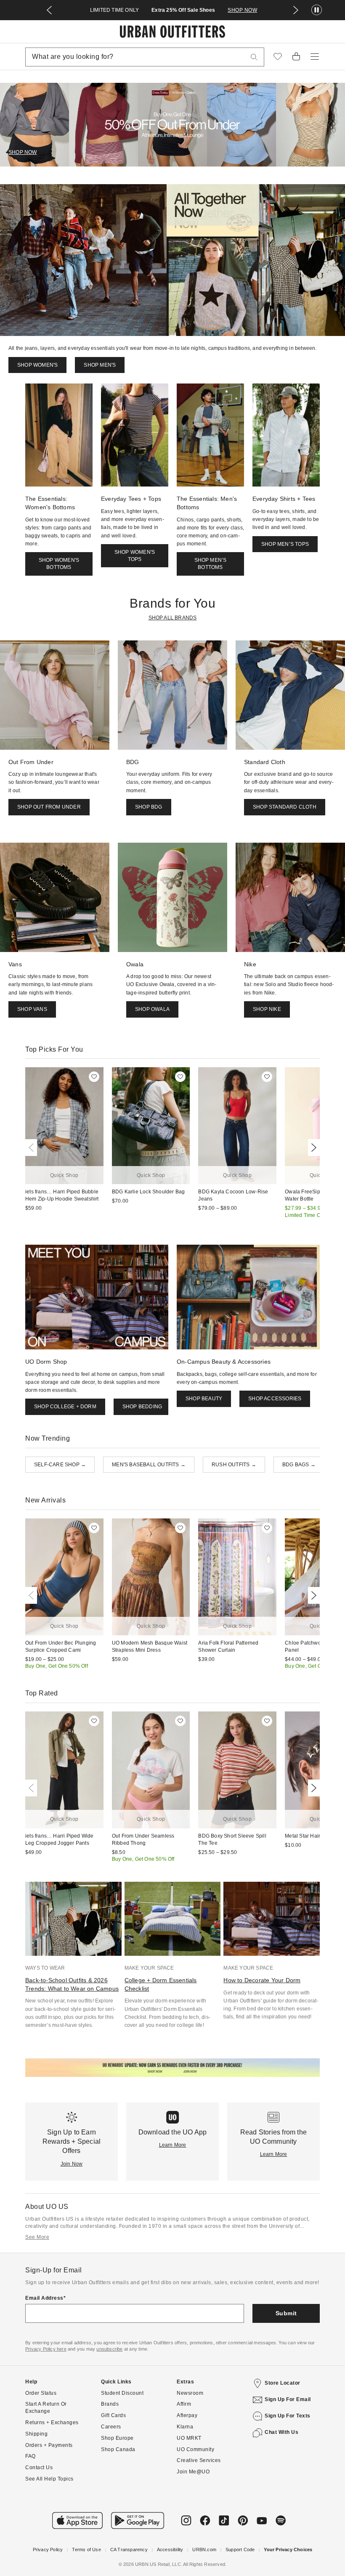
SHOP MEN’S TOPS (285, 544)
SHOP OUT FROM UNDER (49, 807)
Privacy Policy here (46, 2349)
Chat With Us (281, 2432)
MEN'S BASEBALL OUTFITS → (149, 1465)
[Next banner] (296, 10)
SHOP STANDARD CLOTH (285, 807)
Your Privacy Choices (288, 2550)
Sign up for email (288, 2399)
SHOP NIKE (267, 1009)
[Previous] (33, 1148)
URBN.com (204, 2550)
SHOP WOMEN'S (37, 365)
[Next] (312, 1148)
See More (37, 2237)
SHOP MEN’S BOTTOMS (211, 564)
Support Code (240, 2550)
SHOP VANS (32, 1009)
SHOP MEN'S (100, 365)
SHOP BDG (149, 807)
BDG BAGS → (299, 1465)
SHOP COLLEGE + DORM (65, 1407)
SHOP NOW (242, 10)
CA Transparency (129, 2550)
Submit (286, 2313)
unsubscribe (109, 2349)
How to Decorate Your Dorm (262, 1980)
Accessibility (170, 2550)
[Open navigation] (315, 57)
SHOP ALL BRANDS (173, 618)
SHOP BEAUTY (204, 1399)
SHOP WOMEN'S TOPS (135, 556)
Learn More (173, 2145)
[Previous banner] (49, 10)
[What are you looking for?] (254, 57)
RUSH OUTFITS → (234, 1465)
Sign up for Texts (288, 2416)
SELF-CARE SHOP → (60, 1465)
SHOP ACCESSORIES (275, 1399)
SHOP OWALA (152, 1009)
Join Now (72, 2164)
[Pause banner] (317, 10)
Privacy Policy (48, 2550)
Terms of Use (86, 2550)
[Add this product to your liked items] (94, 1077)
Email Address (44, 2298)
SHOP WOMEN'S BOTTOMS (59, 564)
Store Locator (283, 2383)
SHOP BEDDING (142, 1407)
